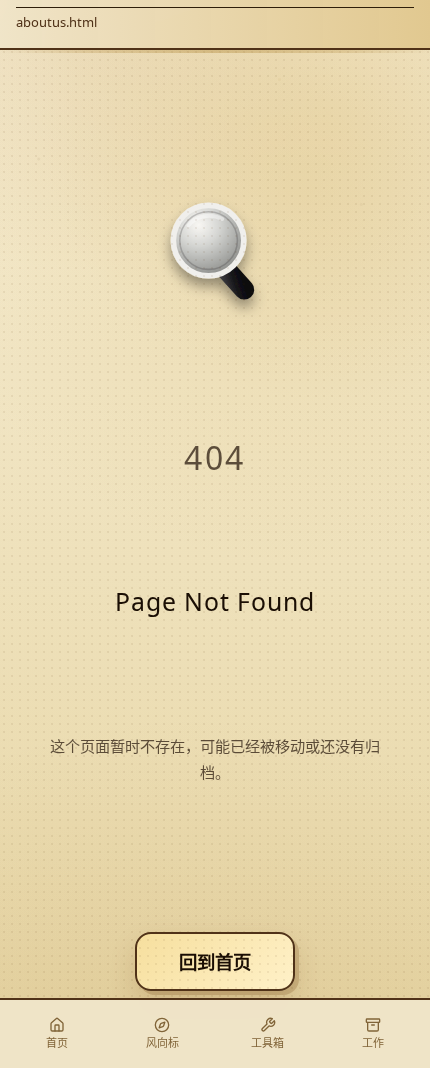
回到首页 (215, 961)
